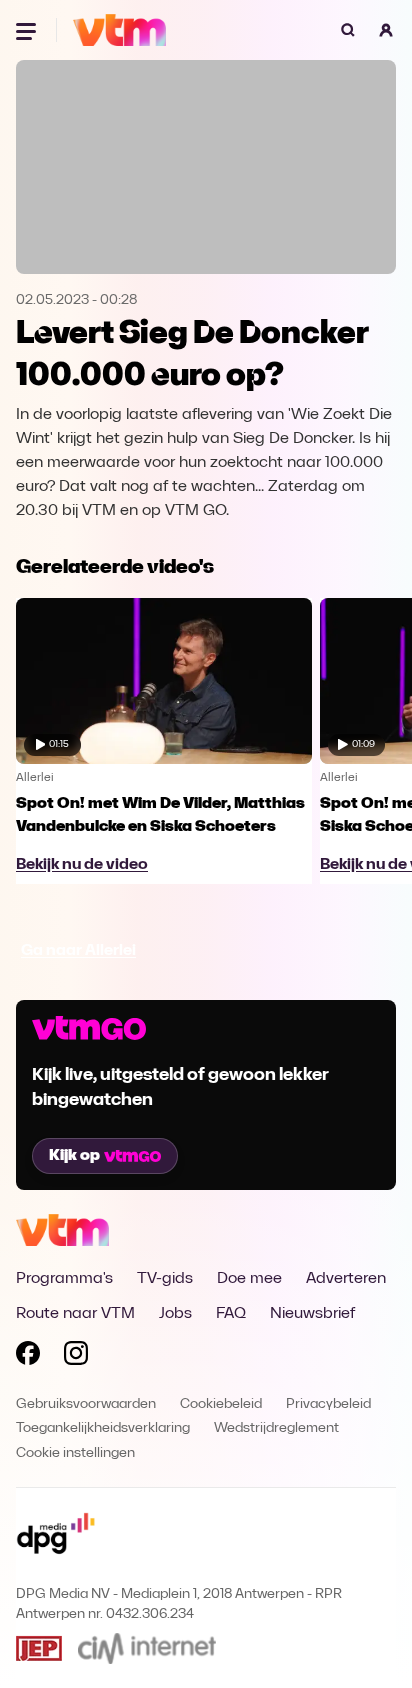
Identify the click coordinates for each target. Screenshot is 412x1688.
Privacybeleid (328, 1404)
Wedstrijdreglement (276, 1428)
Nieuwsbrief (312, 1314)
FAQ (231, 1314)
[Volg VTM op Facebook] (28, 1357)
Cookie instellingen (75, 1453)
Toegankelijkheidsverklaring (103, 1428)
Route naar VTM (75, 1314)
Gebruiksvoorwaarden (86, 1404)
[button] (386, 30)
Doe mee (249, 1279)
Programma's (64, 1279)
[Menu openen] (28, 30)
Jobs (175, 1314)
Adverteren (346, 1279)
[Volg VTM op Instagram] (76, 1357)
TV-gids (165, 1279)
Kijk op (74, 1156)
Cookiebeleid (221, 1404)
